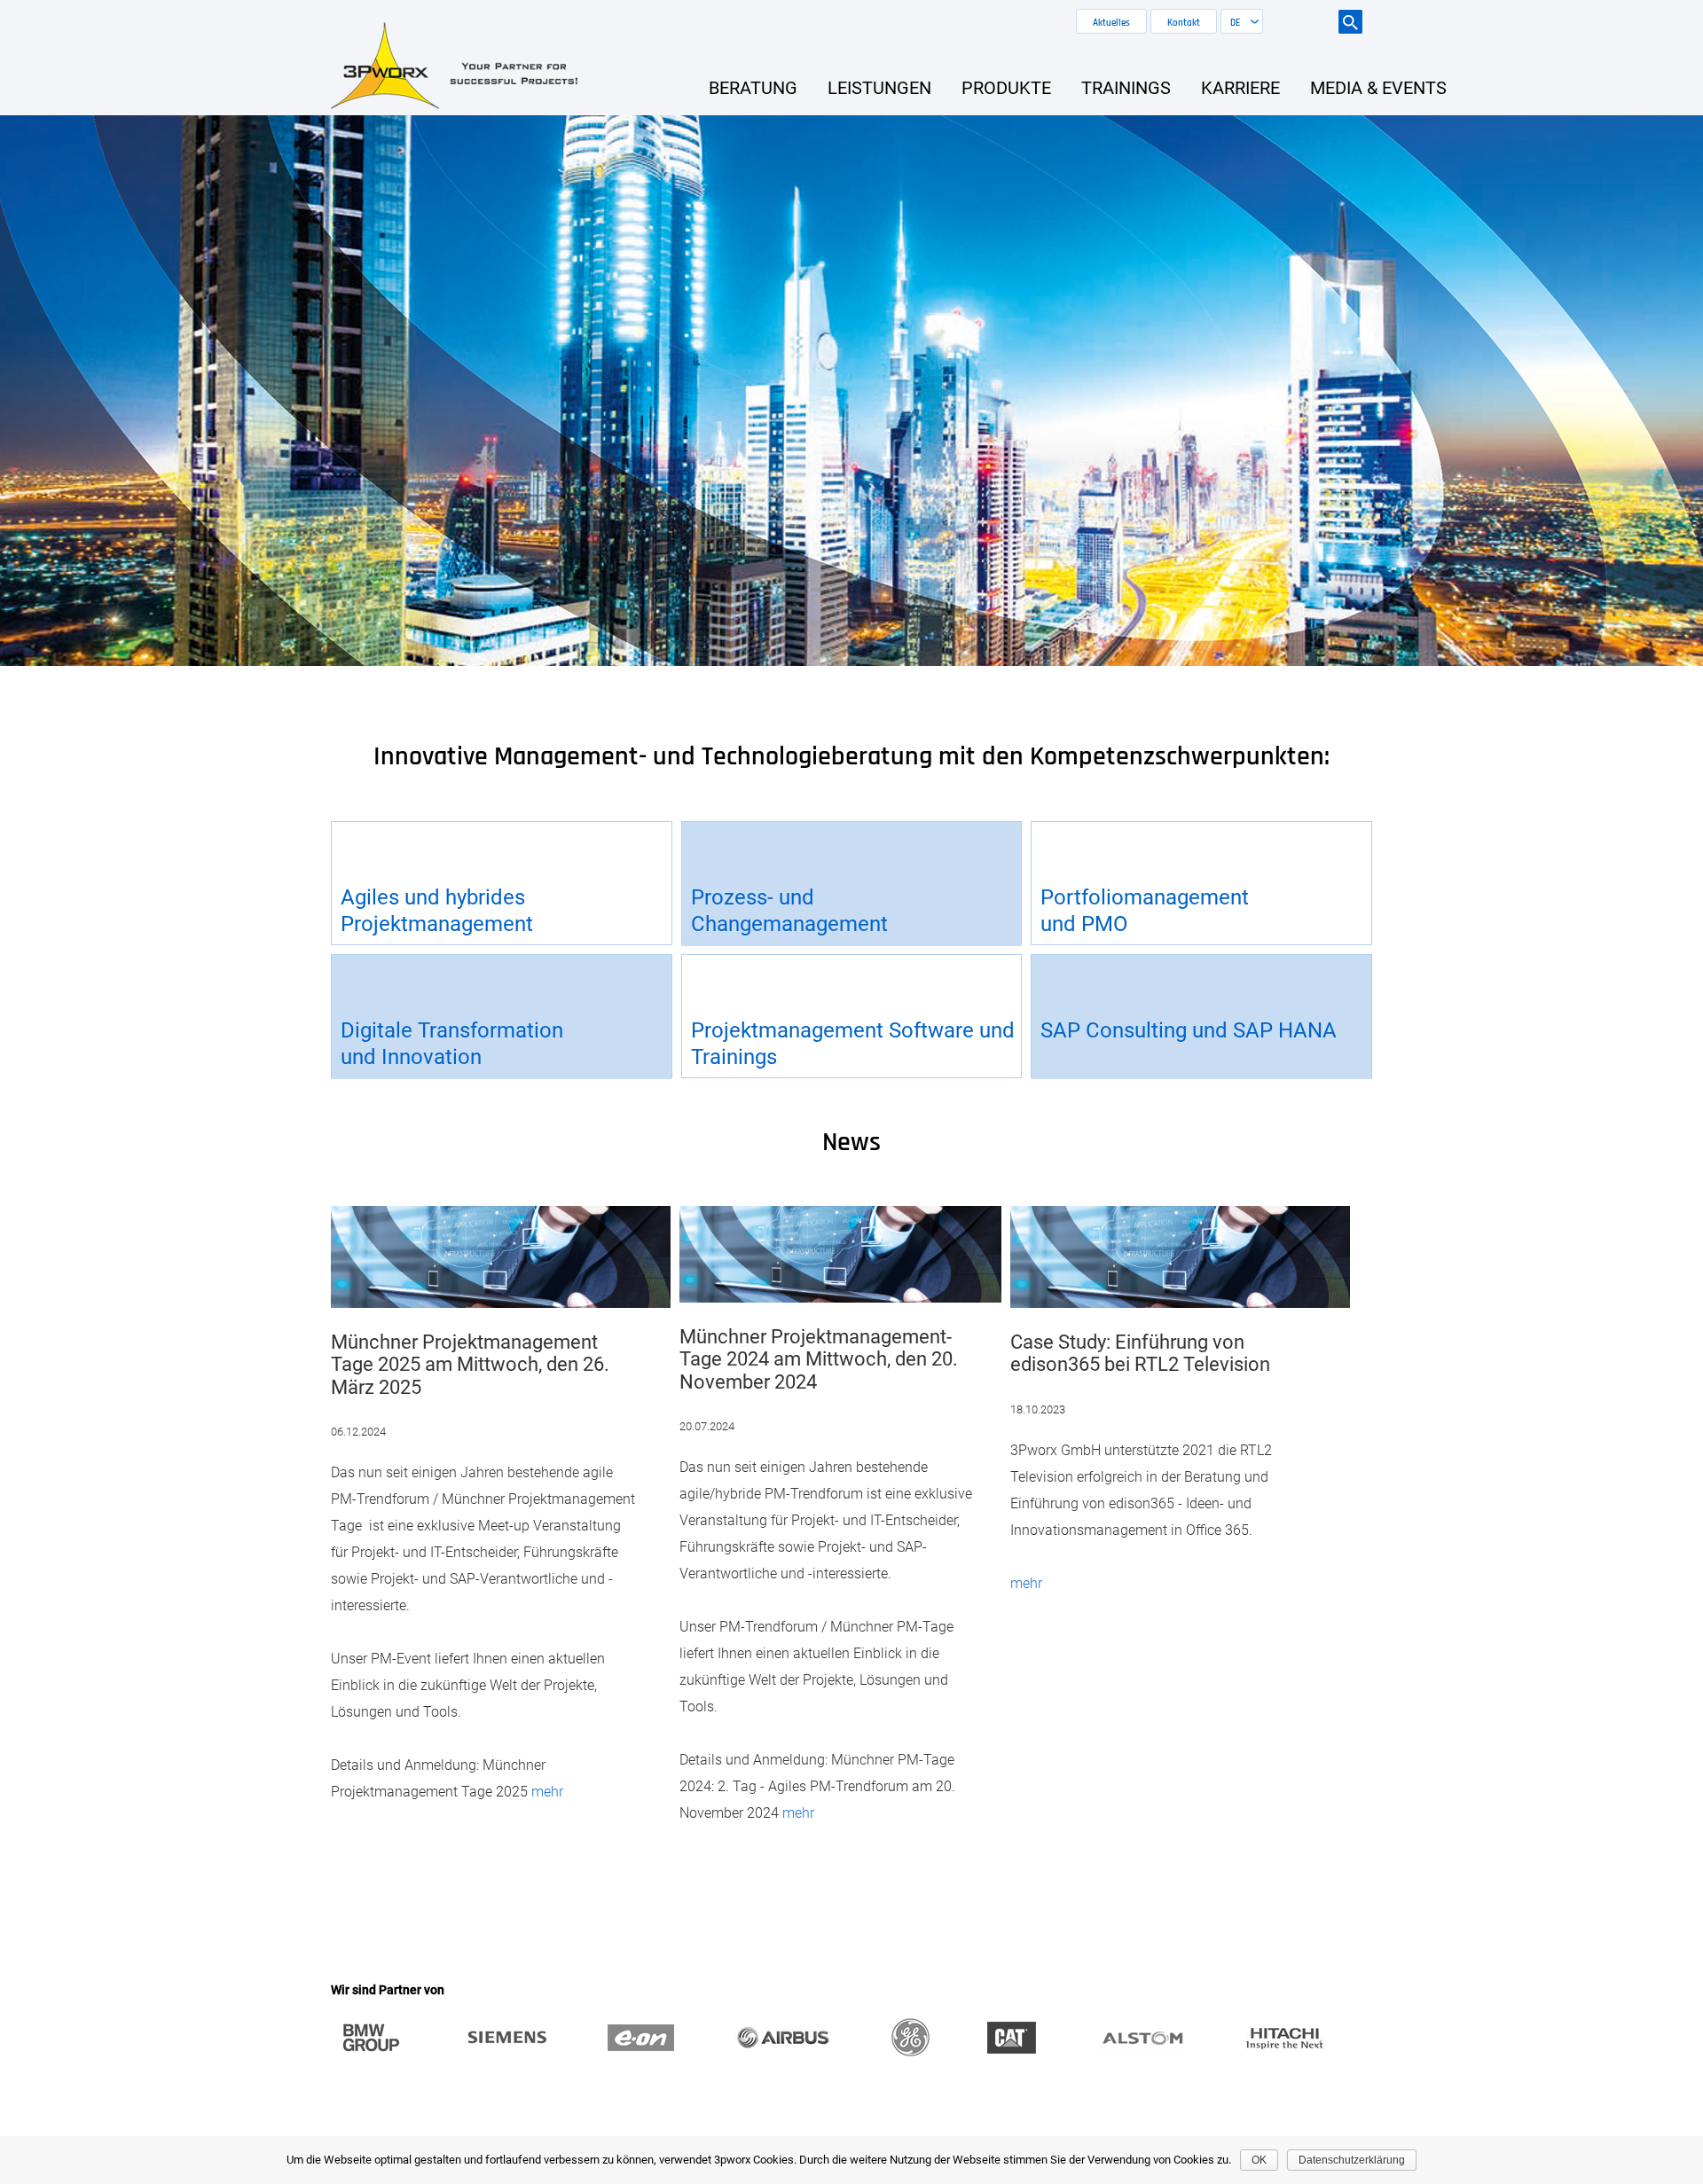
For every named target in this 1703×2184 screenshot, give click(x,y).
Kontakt (1184, 23)
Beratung (753, 88)
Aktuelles (1111, 23)
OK (1259, 2160)
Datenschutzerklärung (1352, 2160)
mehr (547, 1792)
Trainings (1126, 88)
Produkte (1006, 88)
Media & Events (1378, 88)
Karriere (1240, 88)
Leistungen (879, 88)
